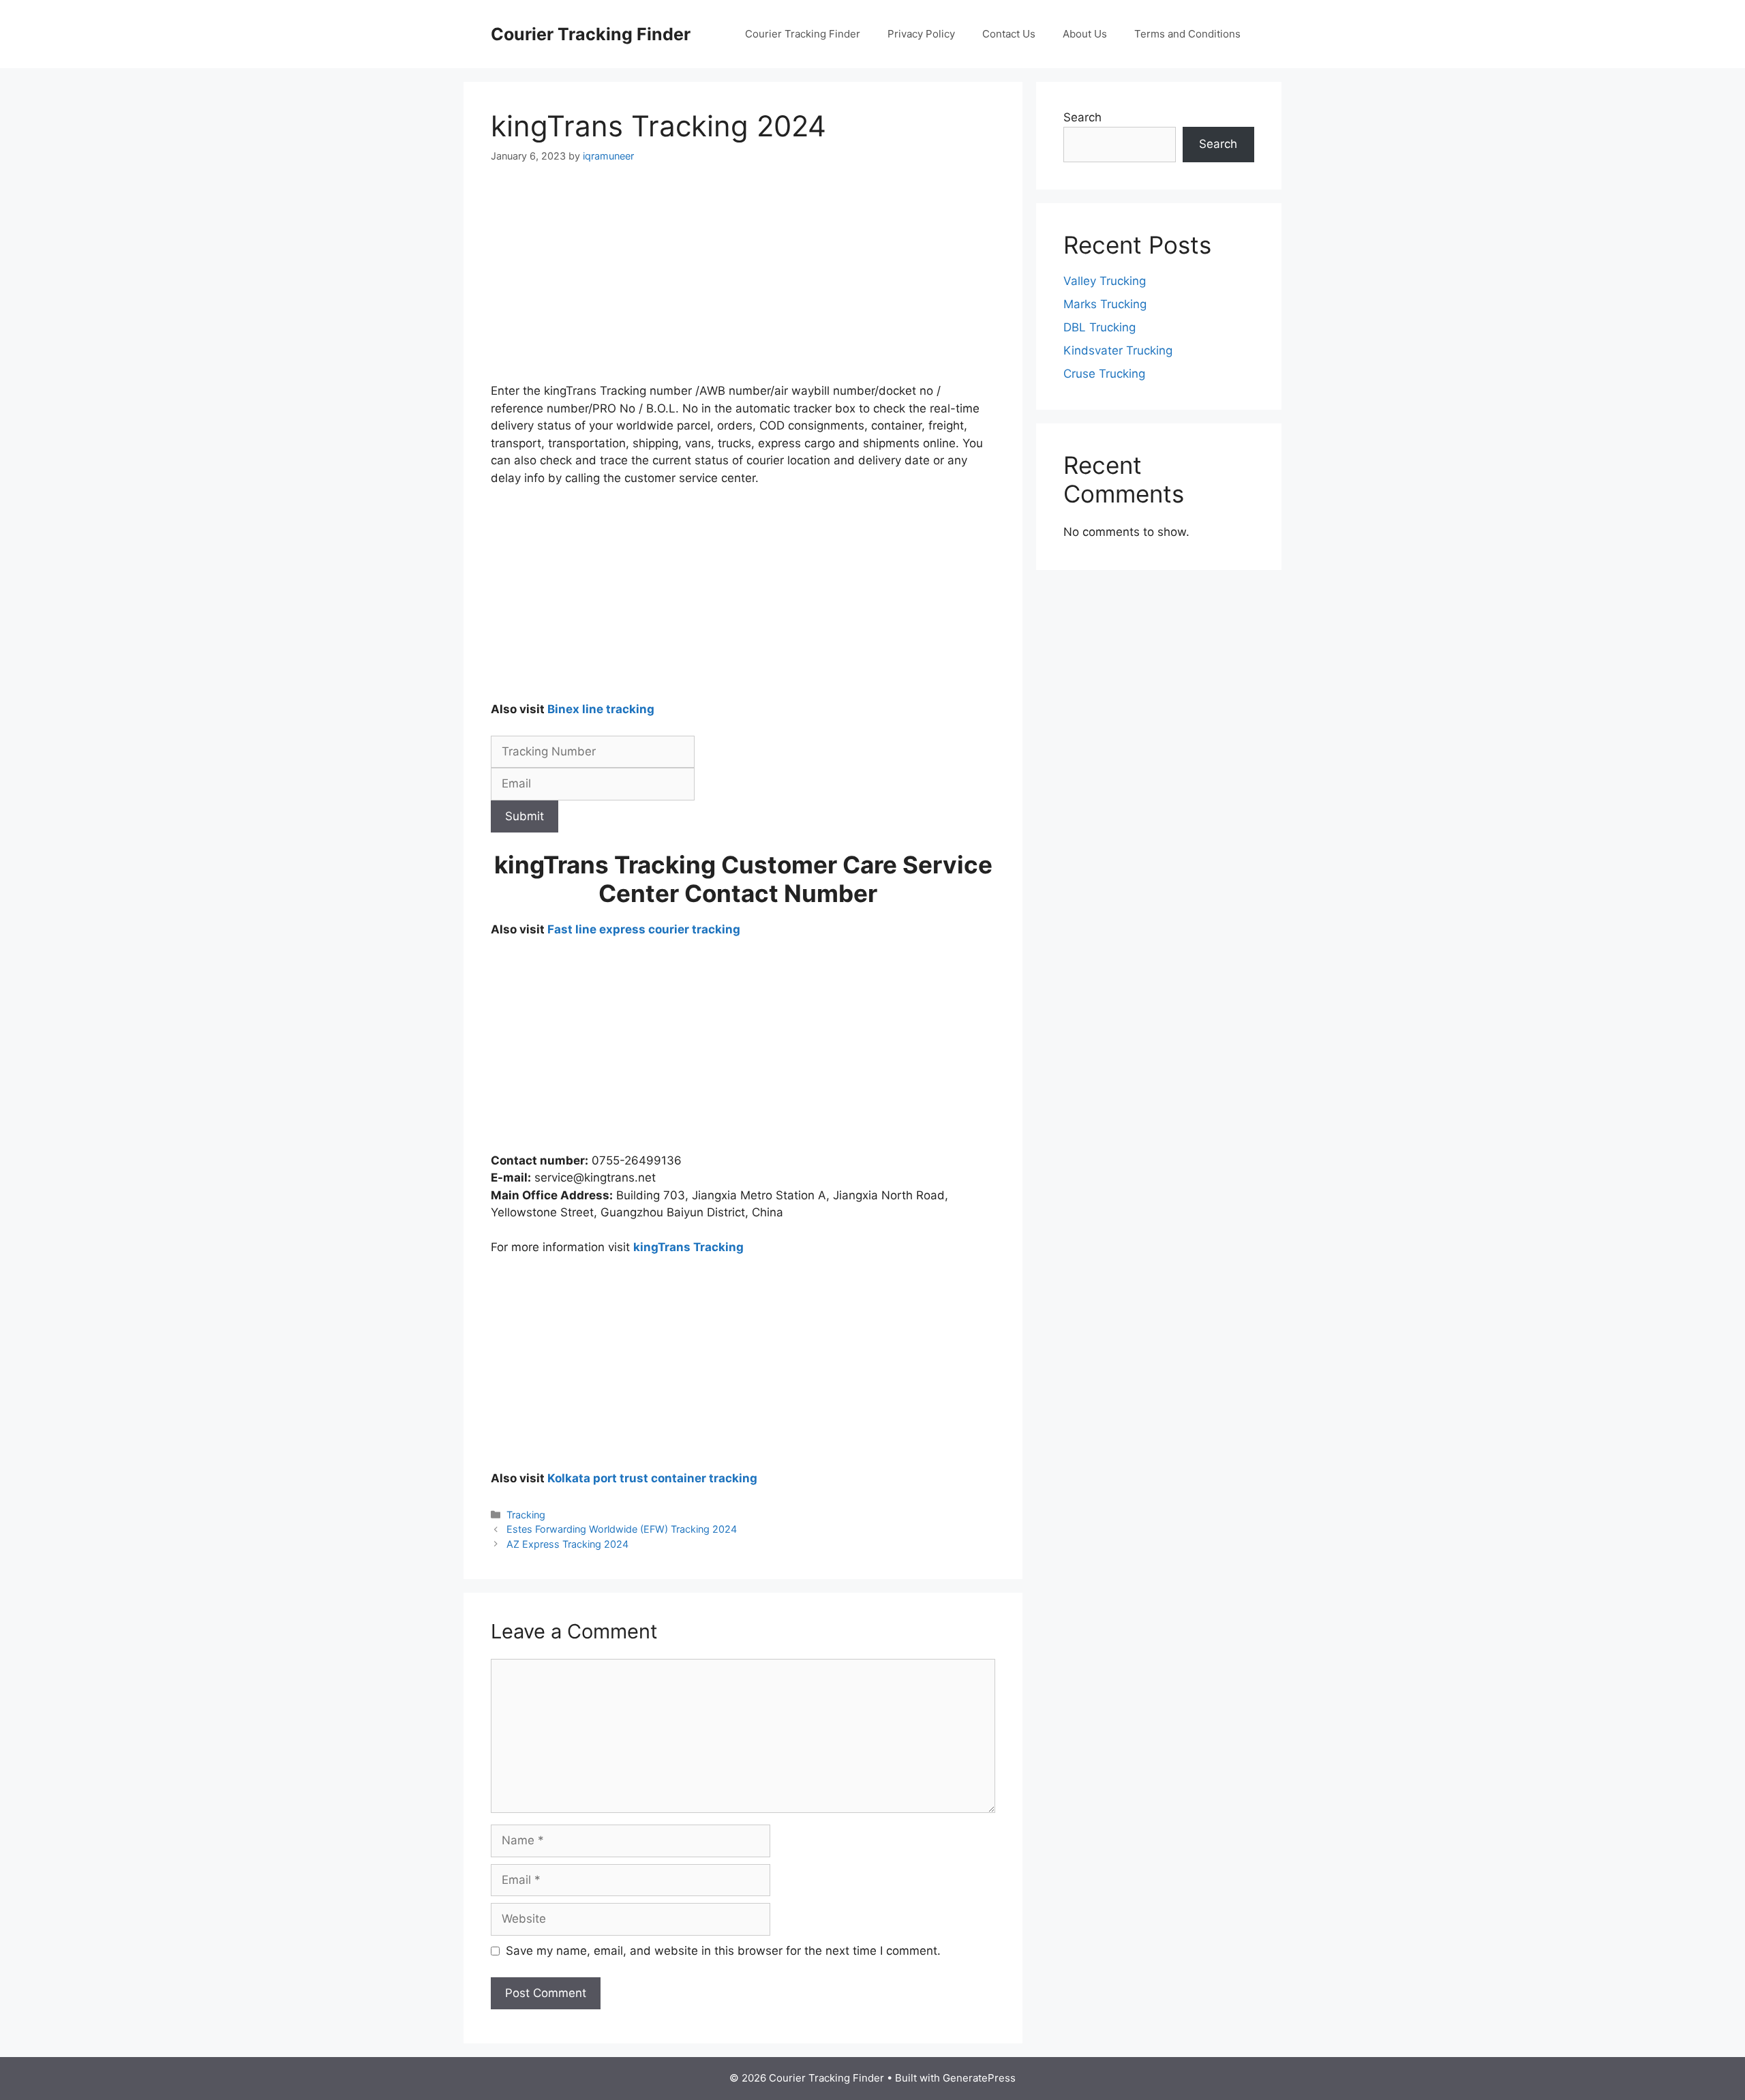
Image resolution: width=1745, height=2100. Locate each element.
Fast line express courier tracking (644, 929)
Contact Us (1009, 34)
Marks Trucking (1105, 304)
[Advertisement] (743, 282)
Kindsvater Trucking (1118, 350)
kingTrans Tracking (688, 1247)
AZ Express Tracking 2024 (567, 1544)
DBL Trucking (1099, 327)
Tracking (526, 1515)
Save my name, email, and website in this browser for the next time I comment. (723, 1951)
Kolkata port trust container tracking (652, 1478)
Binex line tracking (601, 709)
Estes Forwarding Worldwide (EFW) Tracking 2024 (622, 1529)
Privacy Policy (921, 34)
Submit (525, 816)
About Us (1085, 34)
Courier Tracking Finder (591, 34)
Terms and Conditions (1187, 34)
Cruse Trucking (1104, 374)
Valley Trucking (1105, 281)
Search (1082, 117)
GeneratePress (979, 2078)
